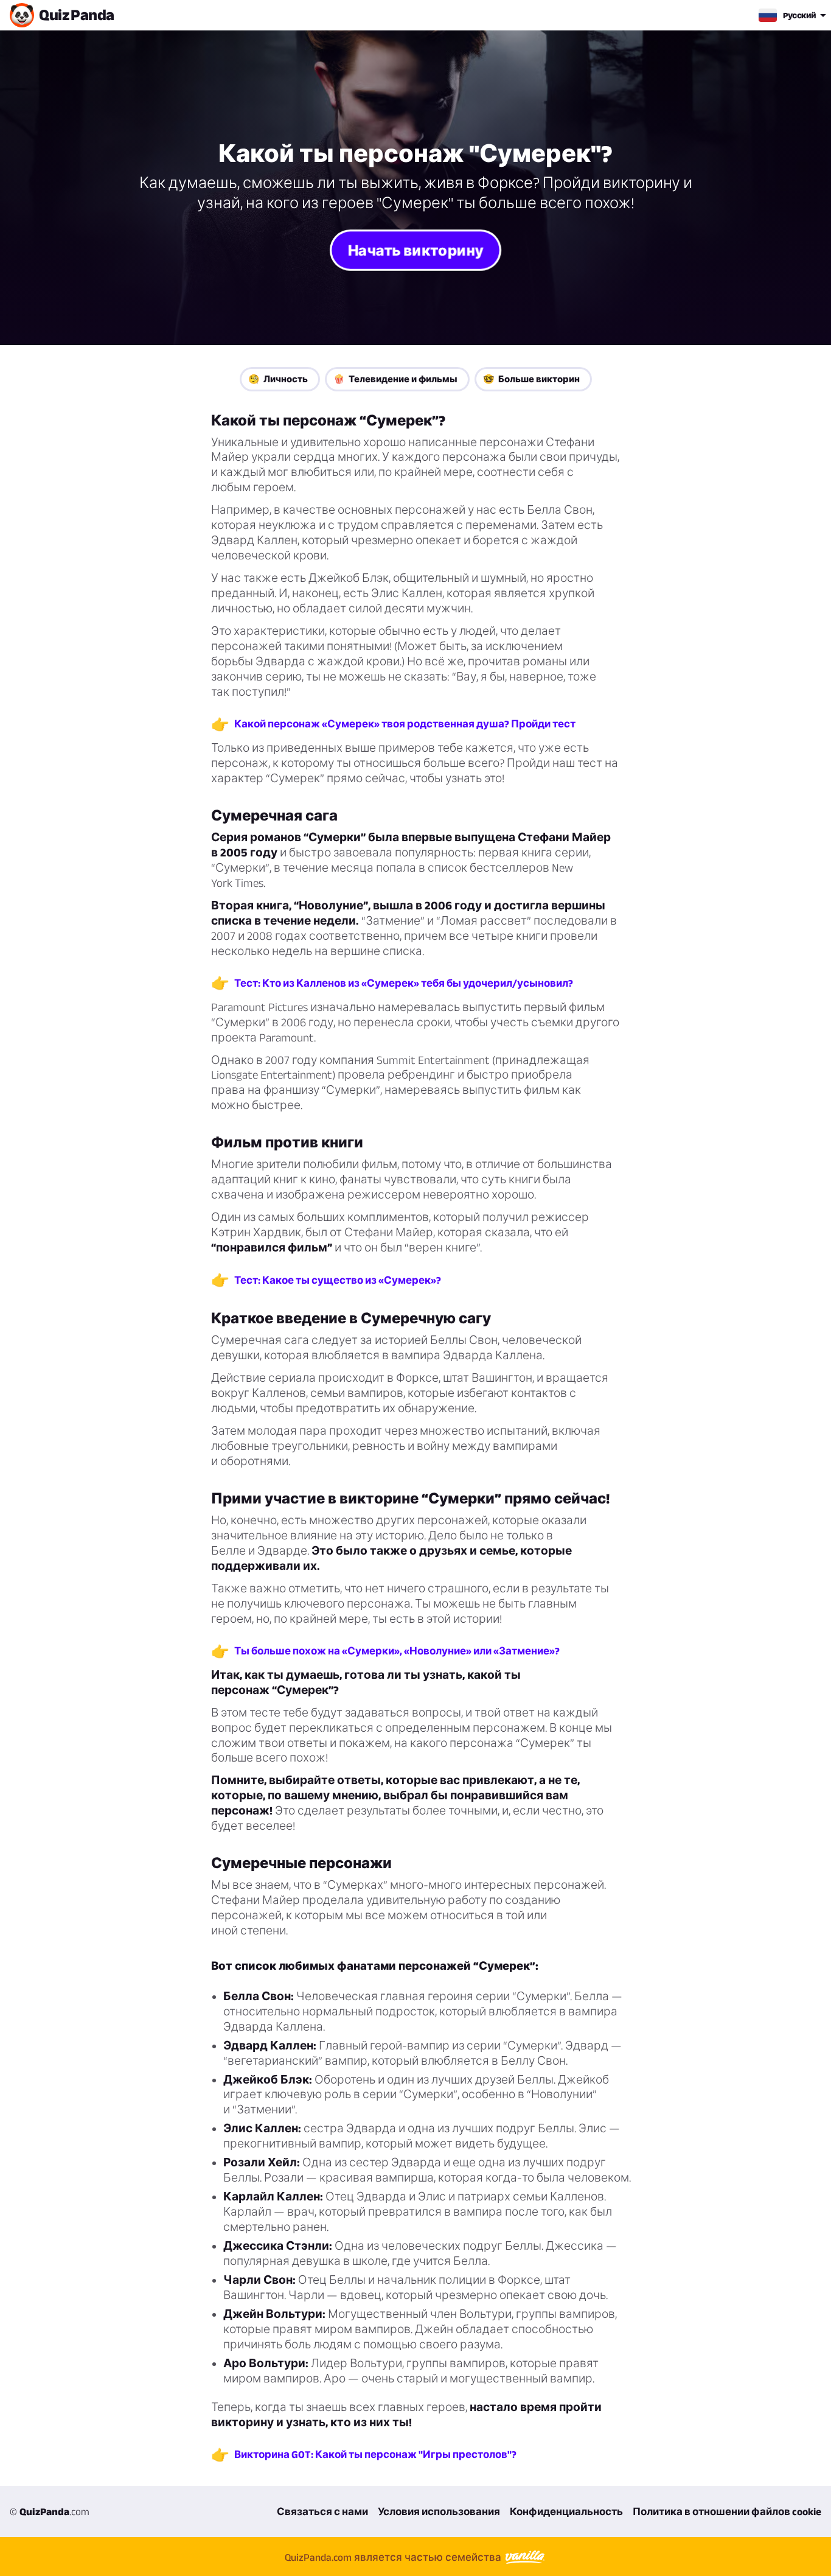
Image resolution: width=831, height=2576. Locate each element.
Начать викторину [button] (415, 250)
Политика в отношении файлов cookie (727, 2511)
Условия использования (439, 2511)
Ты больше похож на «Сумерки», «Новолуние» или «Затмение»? (397, 1651)
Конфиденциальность (566, 2511)
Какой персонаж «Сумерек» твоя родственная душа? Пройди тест (405, 724)
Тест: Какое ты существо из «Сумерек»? (338, 1280)
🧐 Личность (278, 379)
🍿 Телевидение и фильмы (395, 379)
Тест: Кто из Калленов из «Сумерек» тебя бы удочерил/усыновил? (404, 983)
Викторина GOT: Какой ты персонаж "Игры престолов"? (375, 2454)
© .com (50, 2511)
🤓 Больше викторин (531, 379)
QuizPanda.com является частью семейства (394, 2557)
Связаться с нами (322, 2511)
